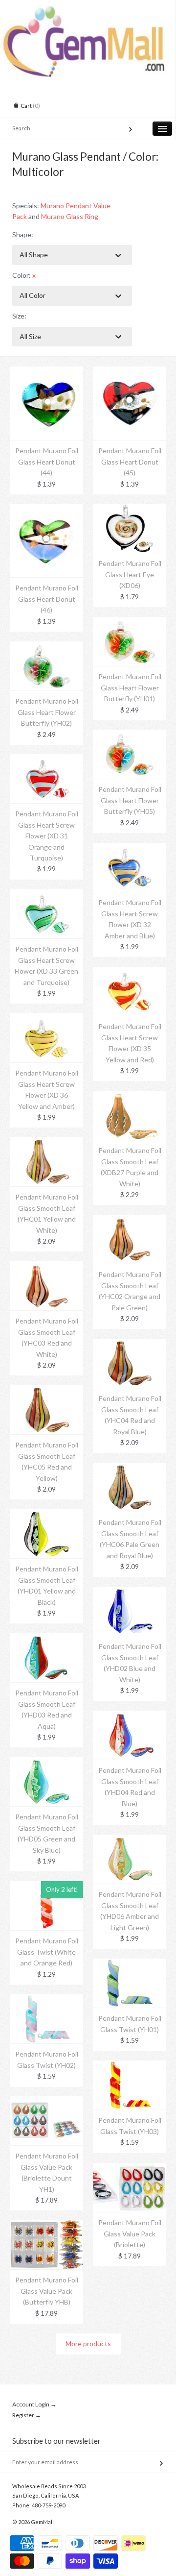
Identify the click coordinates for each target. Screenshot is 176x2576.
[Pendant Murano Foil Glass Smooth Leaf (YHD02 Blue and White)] (130, 1592)
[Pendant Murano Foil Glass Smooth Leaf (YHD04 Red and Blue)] (130, 1716)
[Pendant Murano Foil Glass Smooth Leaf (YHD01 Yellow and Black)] (46, 1514)
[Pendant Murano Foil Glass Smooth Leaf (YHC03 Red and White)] (46, 1266)
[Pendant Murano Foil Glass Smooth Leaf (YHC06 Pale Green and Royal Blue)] (130, 1468)
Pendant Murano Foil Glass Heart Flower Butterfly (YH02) (47, 712)
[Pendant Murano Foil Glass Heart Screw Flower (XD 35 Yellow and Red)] (130, 972)
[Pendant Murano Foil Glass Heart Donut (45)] (130, 372)
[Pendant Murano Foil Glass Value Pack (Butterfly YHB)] (46, 2225)
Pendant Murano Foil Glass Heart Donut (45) (130, 462)
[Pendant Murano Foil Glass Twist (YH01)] (130, 1964)
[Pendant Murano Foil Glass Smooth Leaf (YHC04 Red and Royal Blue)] (130, 1344)
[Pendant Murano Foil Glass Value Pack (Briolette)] (130, 2168)
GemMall (42, 2522)
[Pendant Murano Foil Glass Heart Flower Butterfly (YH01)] (130, 622)
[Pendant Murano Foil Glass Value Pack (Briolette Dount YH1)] (46, 2101)
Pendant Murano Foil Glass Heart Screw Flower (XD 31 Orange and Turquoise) (47, 836)
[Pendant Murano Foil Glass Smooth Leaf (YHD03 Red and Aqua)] (46, 1638)
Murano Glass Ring (70, 216)
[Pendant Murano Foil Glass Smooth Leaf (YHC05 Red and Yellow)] (46, 1390)
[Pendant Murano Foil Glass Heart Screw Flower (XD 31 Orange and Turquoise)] (46, 759)
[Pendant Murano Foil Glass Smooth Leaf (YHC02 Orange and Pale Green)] (130, 1220)
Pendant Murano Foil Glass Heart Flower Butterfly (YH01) (130, 687)
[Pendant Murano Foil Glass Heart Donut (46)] (46, 509)
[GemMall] (88, 9)
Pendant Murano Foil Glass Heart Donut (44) (47, 462)
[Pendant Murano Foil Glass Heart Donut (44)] (46, 372)
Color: (24, 275)
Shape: (23, 234)
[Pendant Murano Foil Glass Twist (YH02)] (46, 1999)
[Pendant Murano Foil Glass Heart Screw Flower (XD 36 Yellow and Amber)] (46, 1018)
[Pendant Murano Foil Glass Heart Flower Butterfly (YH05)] (130, 735)
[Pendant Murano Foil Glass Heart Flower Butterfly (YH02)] (46, 647)
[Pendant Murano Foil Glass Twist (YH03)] (130, 2066)
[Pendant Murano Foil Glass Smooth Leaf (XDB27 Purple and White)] (130, 1096)
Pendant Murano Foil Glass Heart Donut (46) (47, 599)
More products (88, 2343)
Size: (19, 316)
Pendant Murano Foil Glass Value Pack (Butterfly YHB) (47, 2291)
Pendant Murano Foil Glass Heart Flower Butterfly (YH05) (130, 800)
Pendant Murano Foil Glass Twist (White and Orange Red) (47, 1952)
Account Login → (34, 2404)
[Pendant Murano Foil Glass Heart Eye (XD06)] (130, 509)
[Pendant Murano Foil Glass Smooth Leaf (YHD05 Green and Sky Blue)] (46, 1762)
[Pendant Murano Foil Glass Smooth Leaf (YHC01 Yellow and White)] (46, 1142)
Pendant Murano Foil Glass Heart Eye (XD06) (130, 574)
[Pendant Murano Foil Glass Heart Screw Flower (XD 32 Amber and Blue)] (130, 848)
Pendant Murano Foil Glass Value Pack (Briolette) (130, 2233)
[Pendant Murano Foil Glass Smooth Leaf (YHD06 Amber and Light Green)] (130, 1840)
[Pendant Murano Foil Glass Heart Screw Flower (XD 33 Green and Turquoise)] (46, 895)
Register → (27, 2415)
